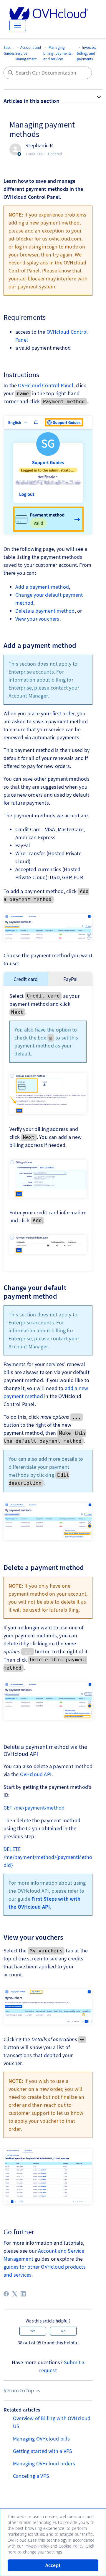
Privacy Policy (37, 2546)
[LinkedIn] (23, 2294)
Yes (33, 2331)
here (12, 2552)
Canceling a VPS (31, 2476)
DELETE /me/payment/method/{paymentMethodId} (48, 1857)
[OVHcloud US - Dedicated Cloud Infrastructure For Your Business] (49, 13)
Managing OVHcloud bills (42, 2439)
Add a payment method (42, 587)
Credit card (26, 979)
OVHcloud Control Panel (45, 385)
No (63, 2331)
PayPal (71, 979)
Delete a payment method (45, 611)
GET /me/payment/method (34, 1808)
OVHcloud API (36, 1774)
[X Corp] (15, 2294)
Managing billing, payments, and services (58, 53)
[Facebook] (6, 2294)
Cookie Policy (71, 2546)
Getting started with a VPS (43, 2451)
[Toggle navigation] (18, 25)
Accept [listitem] (53, 2565)
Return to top (19, 2390)
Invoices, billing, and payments (86, 53)
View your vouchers (37, 619)
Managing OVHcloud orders (44, 2463)
